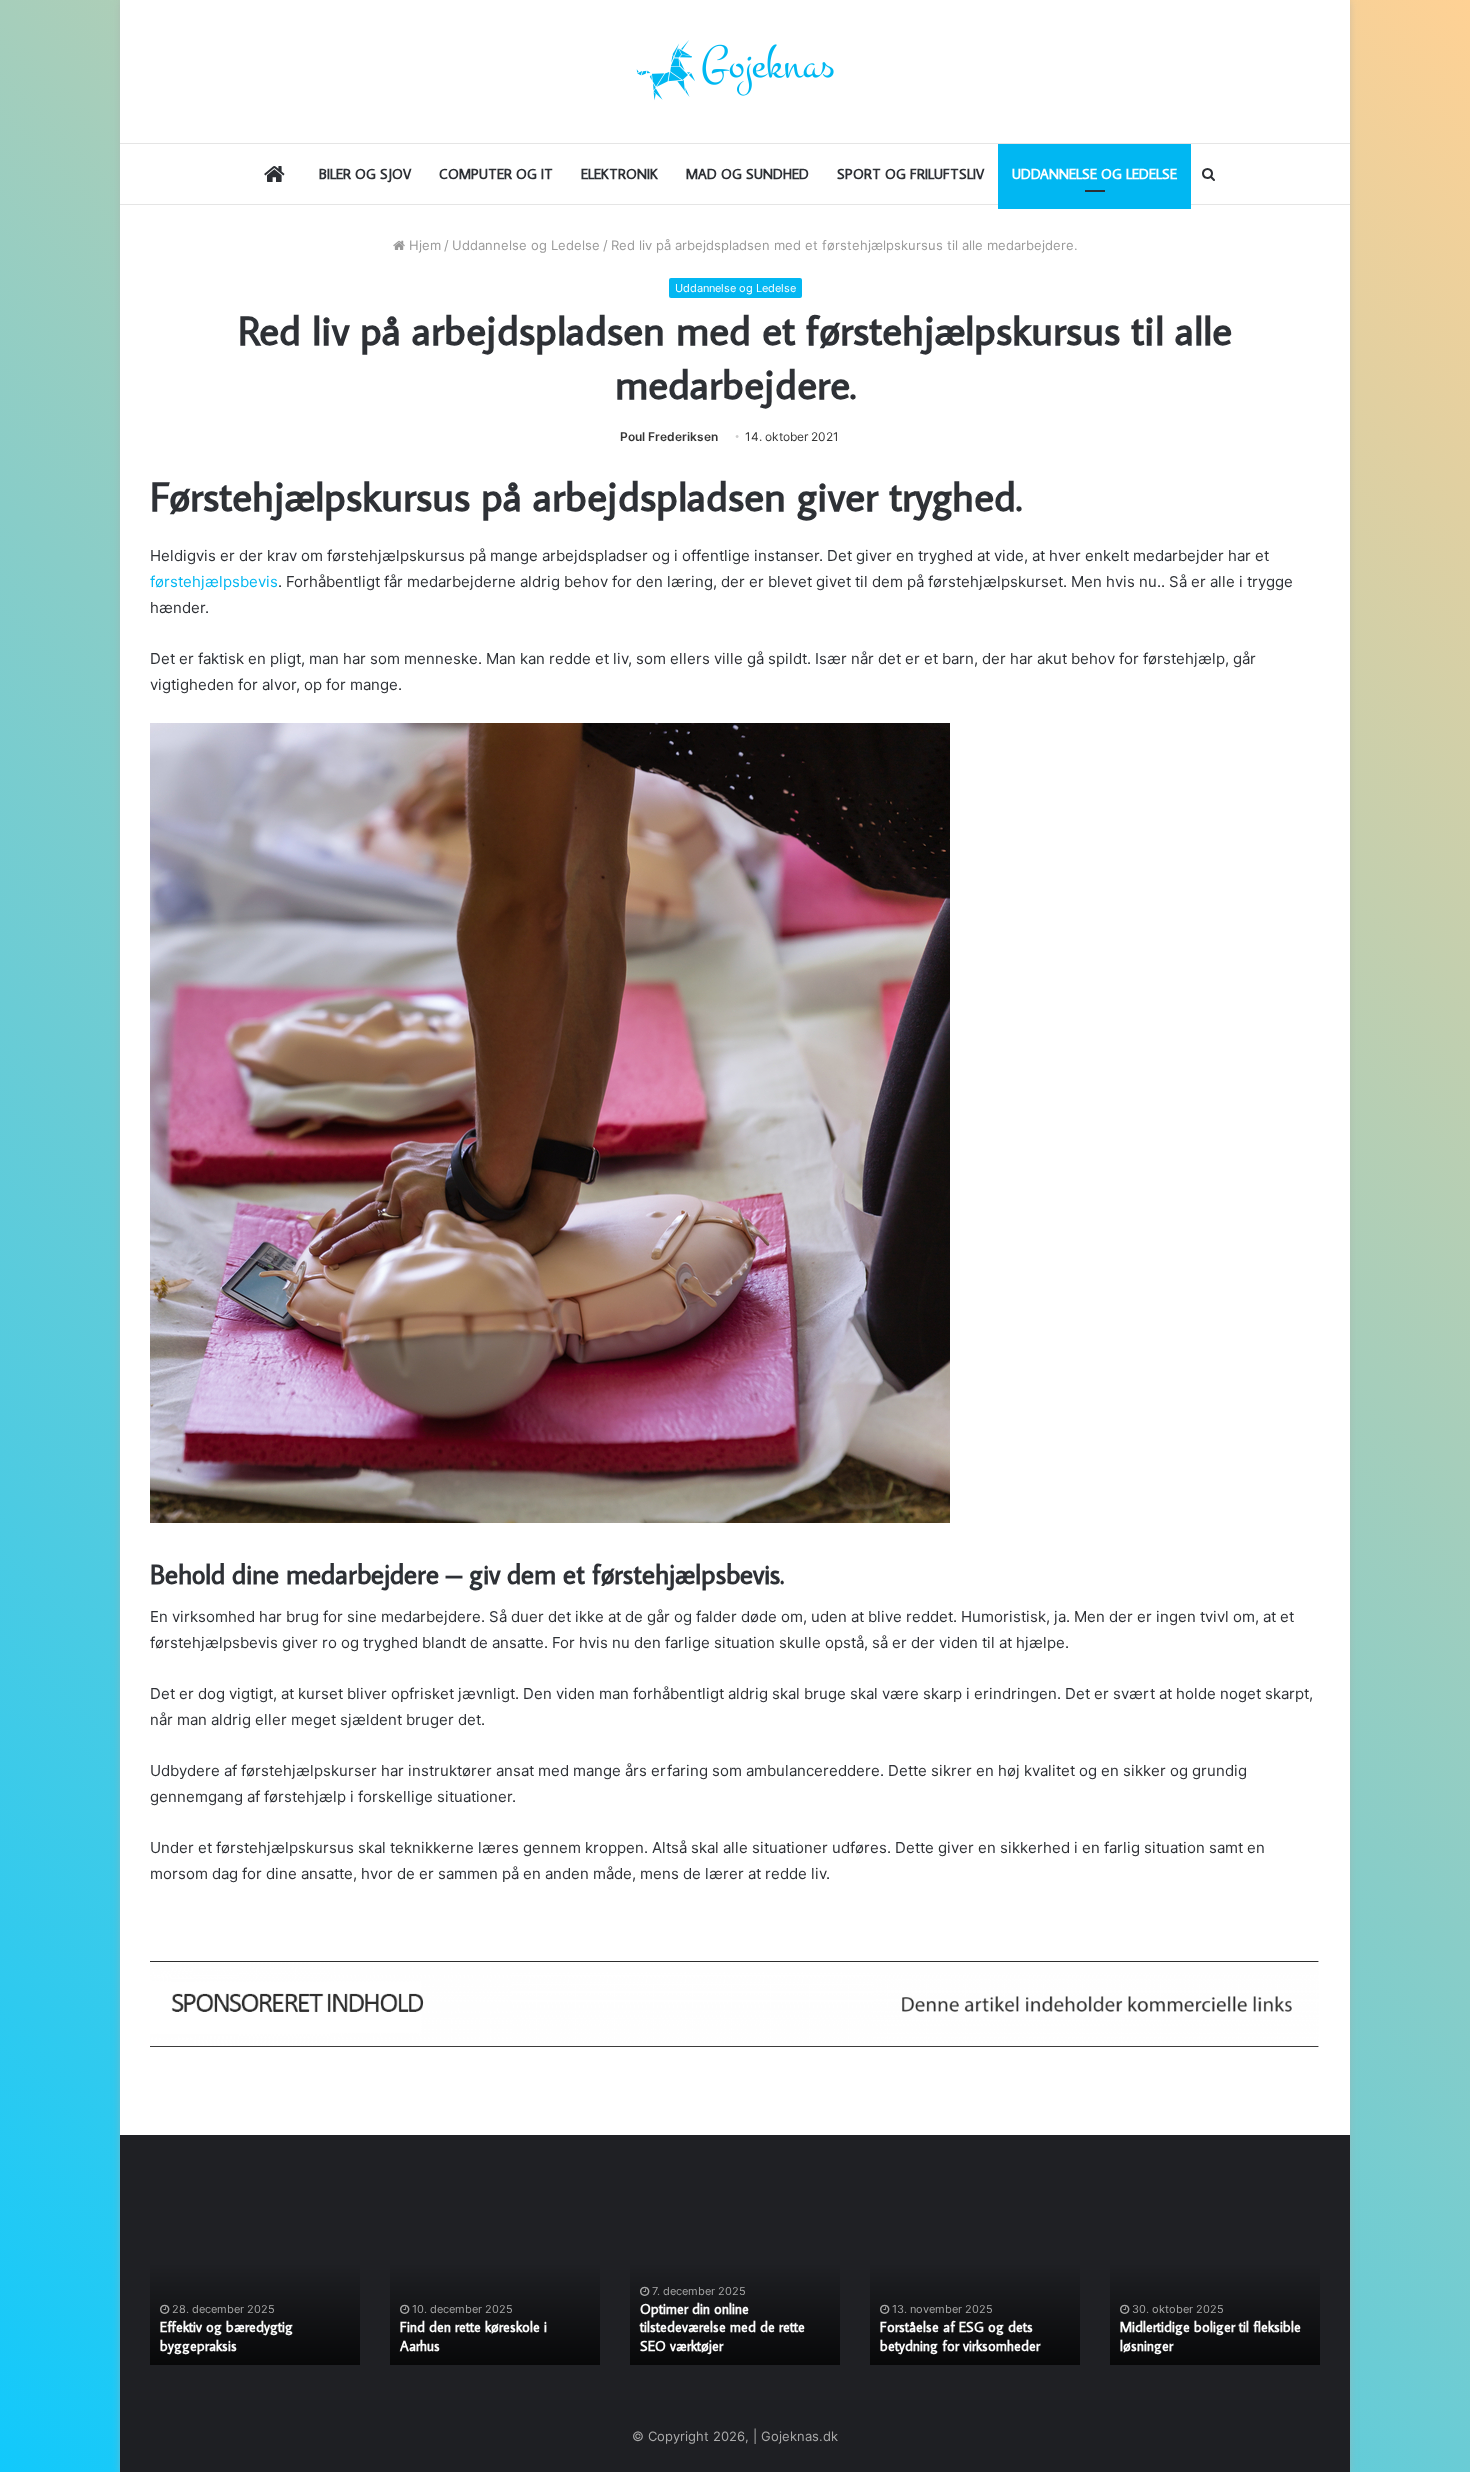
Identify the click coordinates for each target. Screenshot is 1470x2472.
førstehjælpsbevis (214, 581)
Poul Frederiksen (669, 436)
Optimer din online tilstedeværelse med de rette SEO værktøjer (722, 2327)
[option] (255, 2287)
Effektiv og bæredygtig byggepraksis (226, 2336)
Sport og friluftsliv (910, 174)
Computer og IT (496, 174)
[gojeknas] (735, 71)
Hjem (423, 245)
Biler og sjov (365, 174)
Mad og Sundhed (747, 174)
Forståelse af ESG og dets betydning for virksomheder (960, 2336)
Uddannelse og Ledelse (1094, 174)
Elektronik (619, 174)
